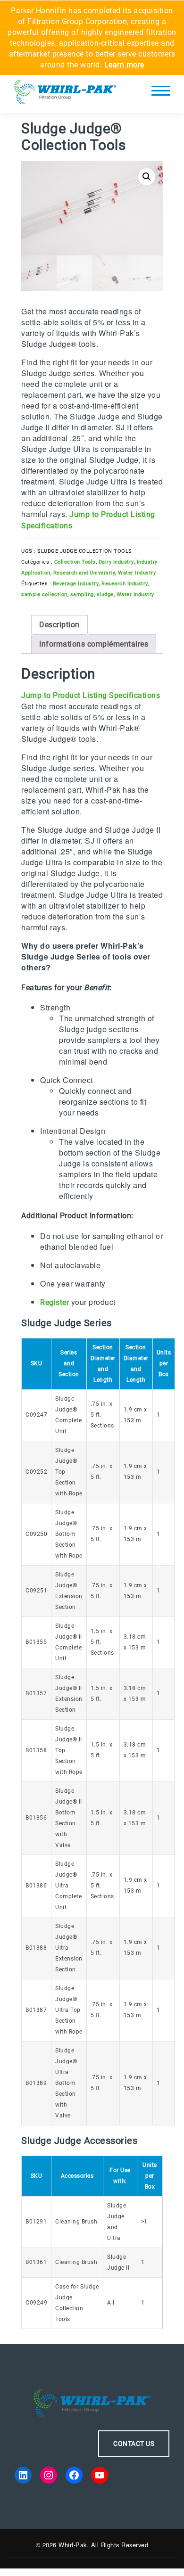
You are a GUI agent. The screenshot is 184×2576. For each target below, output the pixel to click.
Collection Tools (75, 562)
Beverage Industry (76, 584)
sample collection (44, 595)
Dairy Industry (116, 562)
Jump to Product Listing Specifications (91, 695)
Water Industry (137, 573)
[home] (65, 94)
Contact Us (134, 2444)
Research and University (84, 573)
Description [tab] (59, 625)
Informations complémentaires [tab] (94, 644)
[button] (147, 177)
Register (54, 1302)
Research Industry (125, 584)
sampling (82, 595)
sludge (105, 595)
